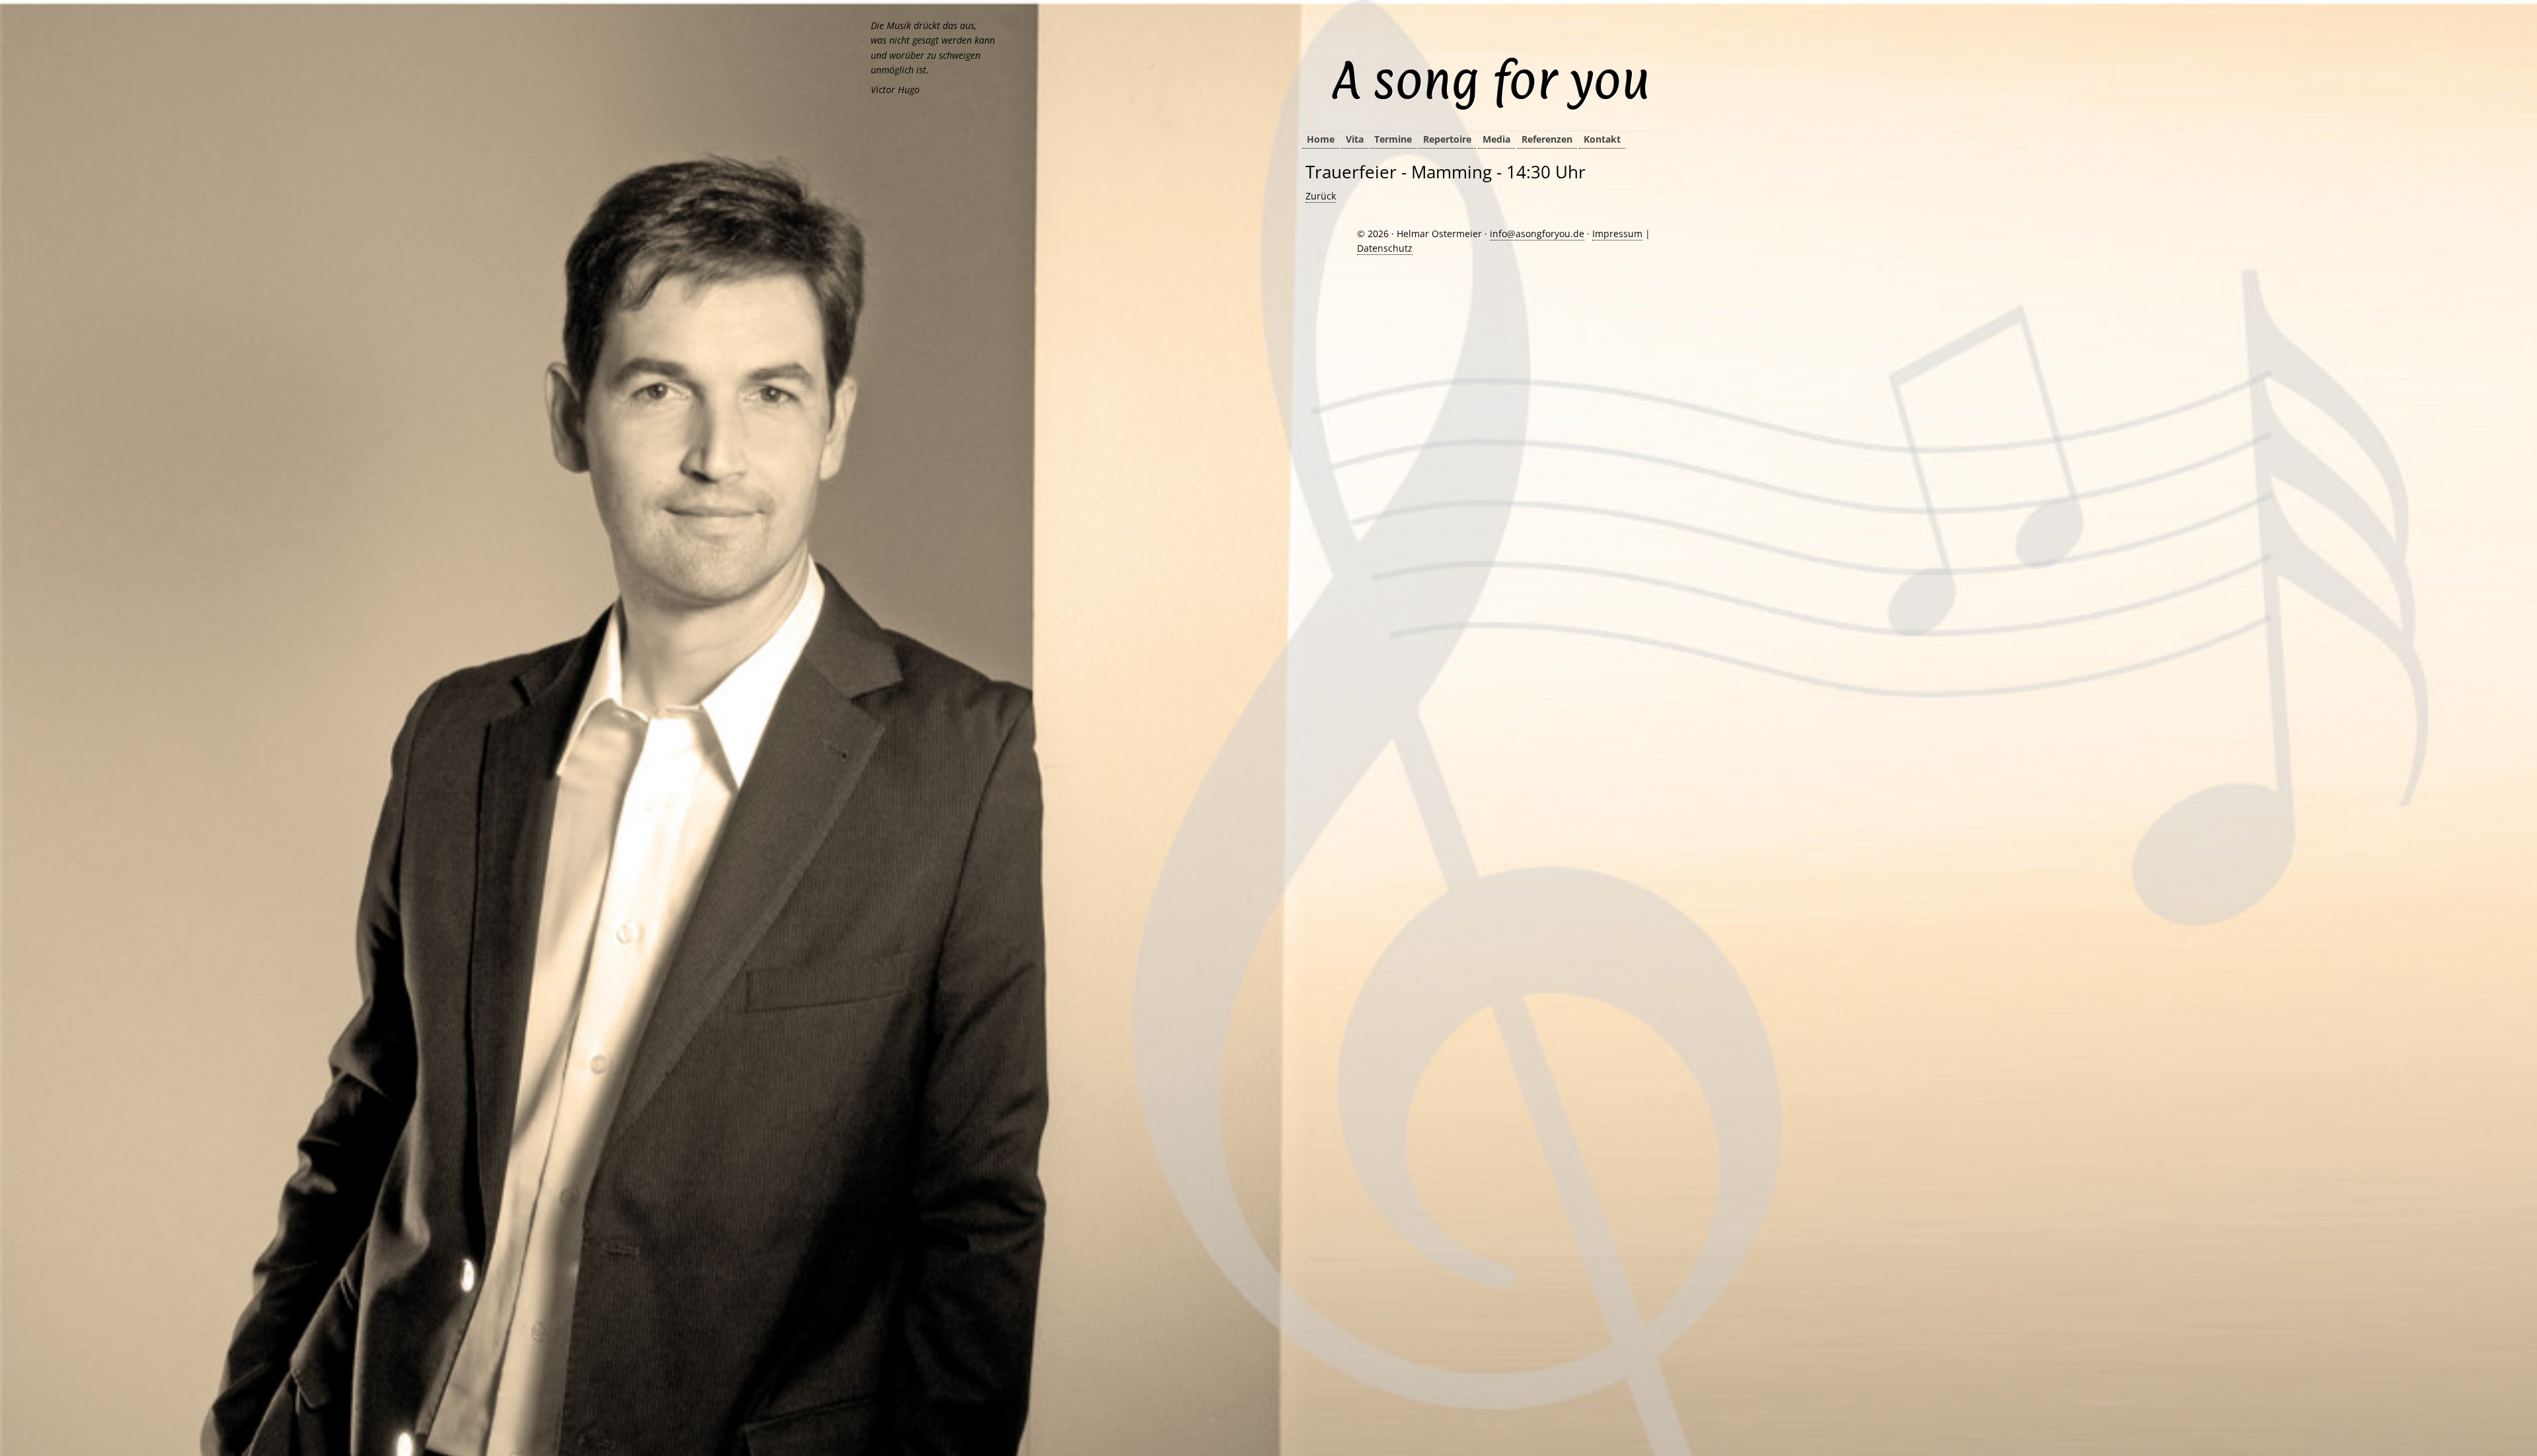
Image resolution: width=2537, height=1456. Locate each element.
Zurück (1321, 196)
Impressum (1617, 234)
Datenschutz (1385, 248)
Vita (1355, 139)
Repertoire (1447, 139)
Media (1496, 139)
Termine (1393, 139)
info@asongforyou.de (1537, 234)
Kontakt (1602, 139)
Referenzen (1547, 139)
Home (1321, 139)
